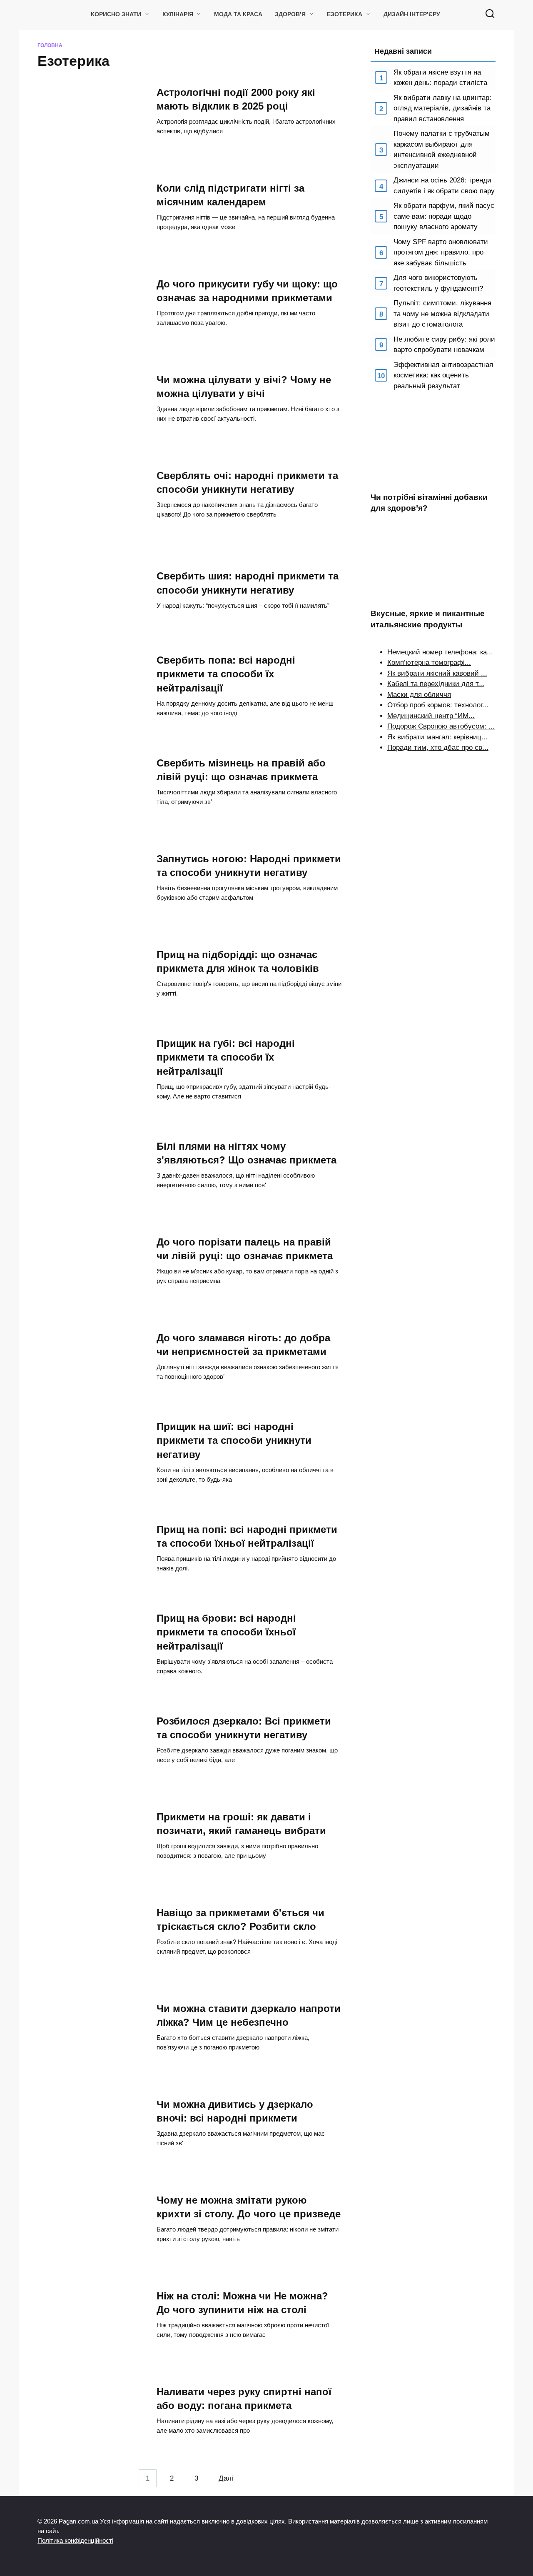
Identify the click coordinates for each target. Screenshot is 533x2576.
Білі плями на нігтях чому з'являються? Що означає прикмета (247, 1153)
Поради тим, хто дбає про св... (438, 748)
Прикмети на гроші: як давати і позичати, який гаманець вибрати (241, 1824)
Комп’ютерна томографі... (429, 663)
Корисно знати (116, 14)
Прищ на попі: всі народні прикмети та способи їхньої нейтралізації (247, 1536)
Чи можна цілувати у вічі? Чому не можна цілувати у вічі (244, 387)
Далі (226, 2478)
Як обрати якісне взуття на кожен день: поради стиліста (440, 78)
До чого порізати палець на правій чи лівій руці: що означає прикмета (245, 1249)
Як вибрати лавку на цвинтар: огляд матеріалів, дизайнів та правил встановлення (442, 108)
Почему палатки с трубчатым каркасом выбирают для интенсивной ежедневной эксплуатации (442, 150)
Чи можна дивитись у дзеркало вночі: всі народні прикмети (235, 2111)
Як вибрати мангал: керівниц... (437, 737)
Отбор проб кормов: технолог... (438, 705)
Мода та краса (238, 14)
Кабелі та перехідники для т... (436, 684)
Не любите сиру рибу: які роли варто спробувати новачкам (444, 345)
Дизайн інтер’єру (412, 14)
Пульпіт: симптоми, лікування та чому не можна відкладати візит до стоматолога (442, 314)
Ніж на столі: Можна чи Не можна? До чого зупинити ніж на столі (242, 2303)
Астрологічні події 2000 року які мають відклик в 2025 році (236, 99)
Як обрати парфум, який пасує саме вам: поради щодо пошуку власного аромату (444, 216)
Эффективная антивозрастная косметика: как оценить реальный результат (443, 375)
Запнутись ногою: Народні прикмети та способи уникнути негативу (249, 866)
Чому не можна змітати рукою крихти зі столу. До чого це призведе (249, 2207)
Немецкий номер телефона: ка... (440, 652)
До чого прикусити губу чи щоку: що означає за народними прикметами (247, 291)
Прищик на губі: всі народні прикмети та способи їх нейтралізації (226, 1057)
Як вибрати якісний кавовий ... (437, 673)
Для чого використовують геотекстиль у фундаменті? (438, 283)
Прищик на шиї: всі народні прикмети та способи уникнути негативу (234, 1440)
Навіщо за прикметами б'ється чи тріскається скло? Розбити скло (240, 1920)
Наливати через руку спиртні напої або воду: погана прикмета (244, 2399)
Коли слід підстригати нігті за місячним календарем (230, 195)
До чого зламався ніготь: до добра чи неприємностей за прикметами (243, 1345)
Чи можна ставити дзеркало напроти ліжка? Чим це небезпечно (249, 2015)
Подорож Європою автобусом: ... (441, 726)
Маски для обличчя (419, 695)
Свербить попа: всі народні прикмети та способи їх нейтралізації (226, 674)
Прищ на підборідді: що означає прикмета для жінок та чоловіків (238, 961)
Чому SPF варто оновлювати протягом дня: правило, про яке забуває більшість (441, 252)
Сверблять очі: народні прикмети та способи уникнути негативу (247, 482)
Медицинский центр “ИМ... (431, 716)
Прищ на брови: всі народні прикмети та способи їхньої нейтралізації (226, 1632)
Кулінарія (178, 14)
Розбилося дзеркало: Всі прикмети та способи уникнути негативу (244, 1728)
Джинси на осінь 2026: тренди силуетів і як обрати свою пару (444, 186)
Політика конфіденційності (75, 2540)
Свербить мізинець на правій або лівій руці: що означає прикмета (241, 770)
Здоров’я (290, 14)
